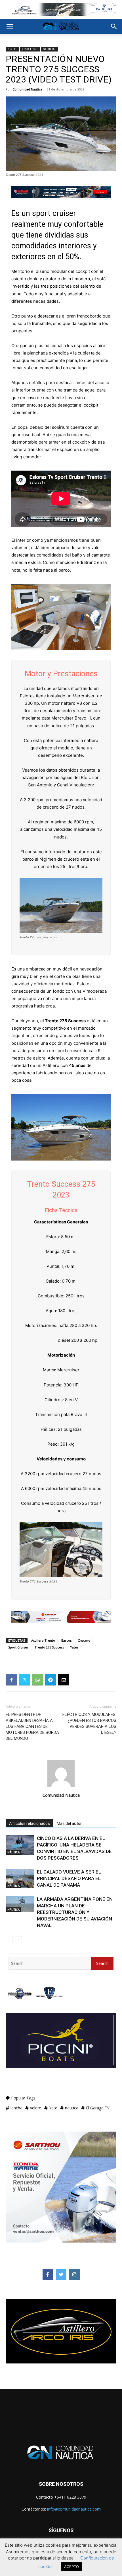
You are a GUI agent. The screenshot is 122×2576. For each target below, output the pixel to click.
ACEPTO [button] (71, 2567)
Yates (74, 1647)
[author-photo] (61, 1787)
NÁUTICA (13, 1852)
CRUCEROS (30, 49)
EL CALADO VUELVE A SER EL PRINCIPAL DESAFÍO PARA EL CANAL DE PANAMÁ (69, 1878)
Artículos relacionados (30, 1823)
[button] (10, 26)
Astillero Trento (43, 1640)
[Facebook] (11, 1680)
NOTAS (12, 49)
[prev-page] (9, 1940)
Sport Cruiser (18, 1647)
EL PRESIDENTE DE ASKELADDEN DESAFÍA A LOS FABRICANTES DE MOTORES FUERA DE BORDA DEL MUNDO (32, 1726)
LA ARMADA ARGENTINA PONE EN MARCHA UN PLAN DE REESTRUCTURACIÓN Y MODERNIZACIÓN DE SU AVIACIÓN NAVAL (75, 1912)
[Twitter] (24, 1680)
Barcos (66, 1640)
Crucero (84, 1640)
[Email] (64, 1680)
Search (102, 1963)
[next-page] (18, 1940)
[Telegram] (51, 1680)
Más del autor (69, 1823)
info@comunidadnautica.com (74, 2509)
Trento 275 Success (49, 1647)
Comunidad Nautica (27, 89)
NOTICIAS (50, 49)
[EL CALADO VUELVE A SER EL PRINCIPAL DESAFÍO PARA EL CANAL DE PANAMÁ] (20, 1879)
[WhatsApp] (37, 1680)
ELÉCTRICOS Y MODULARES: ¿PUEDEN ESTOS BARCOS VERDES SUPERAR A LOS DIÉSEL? (89, 1723)
